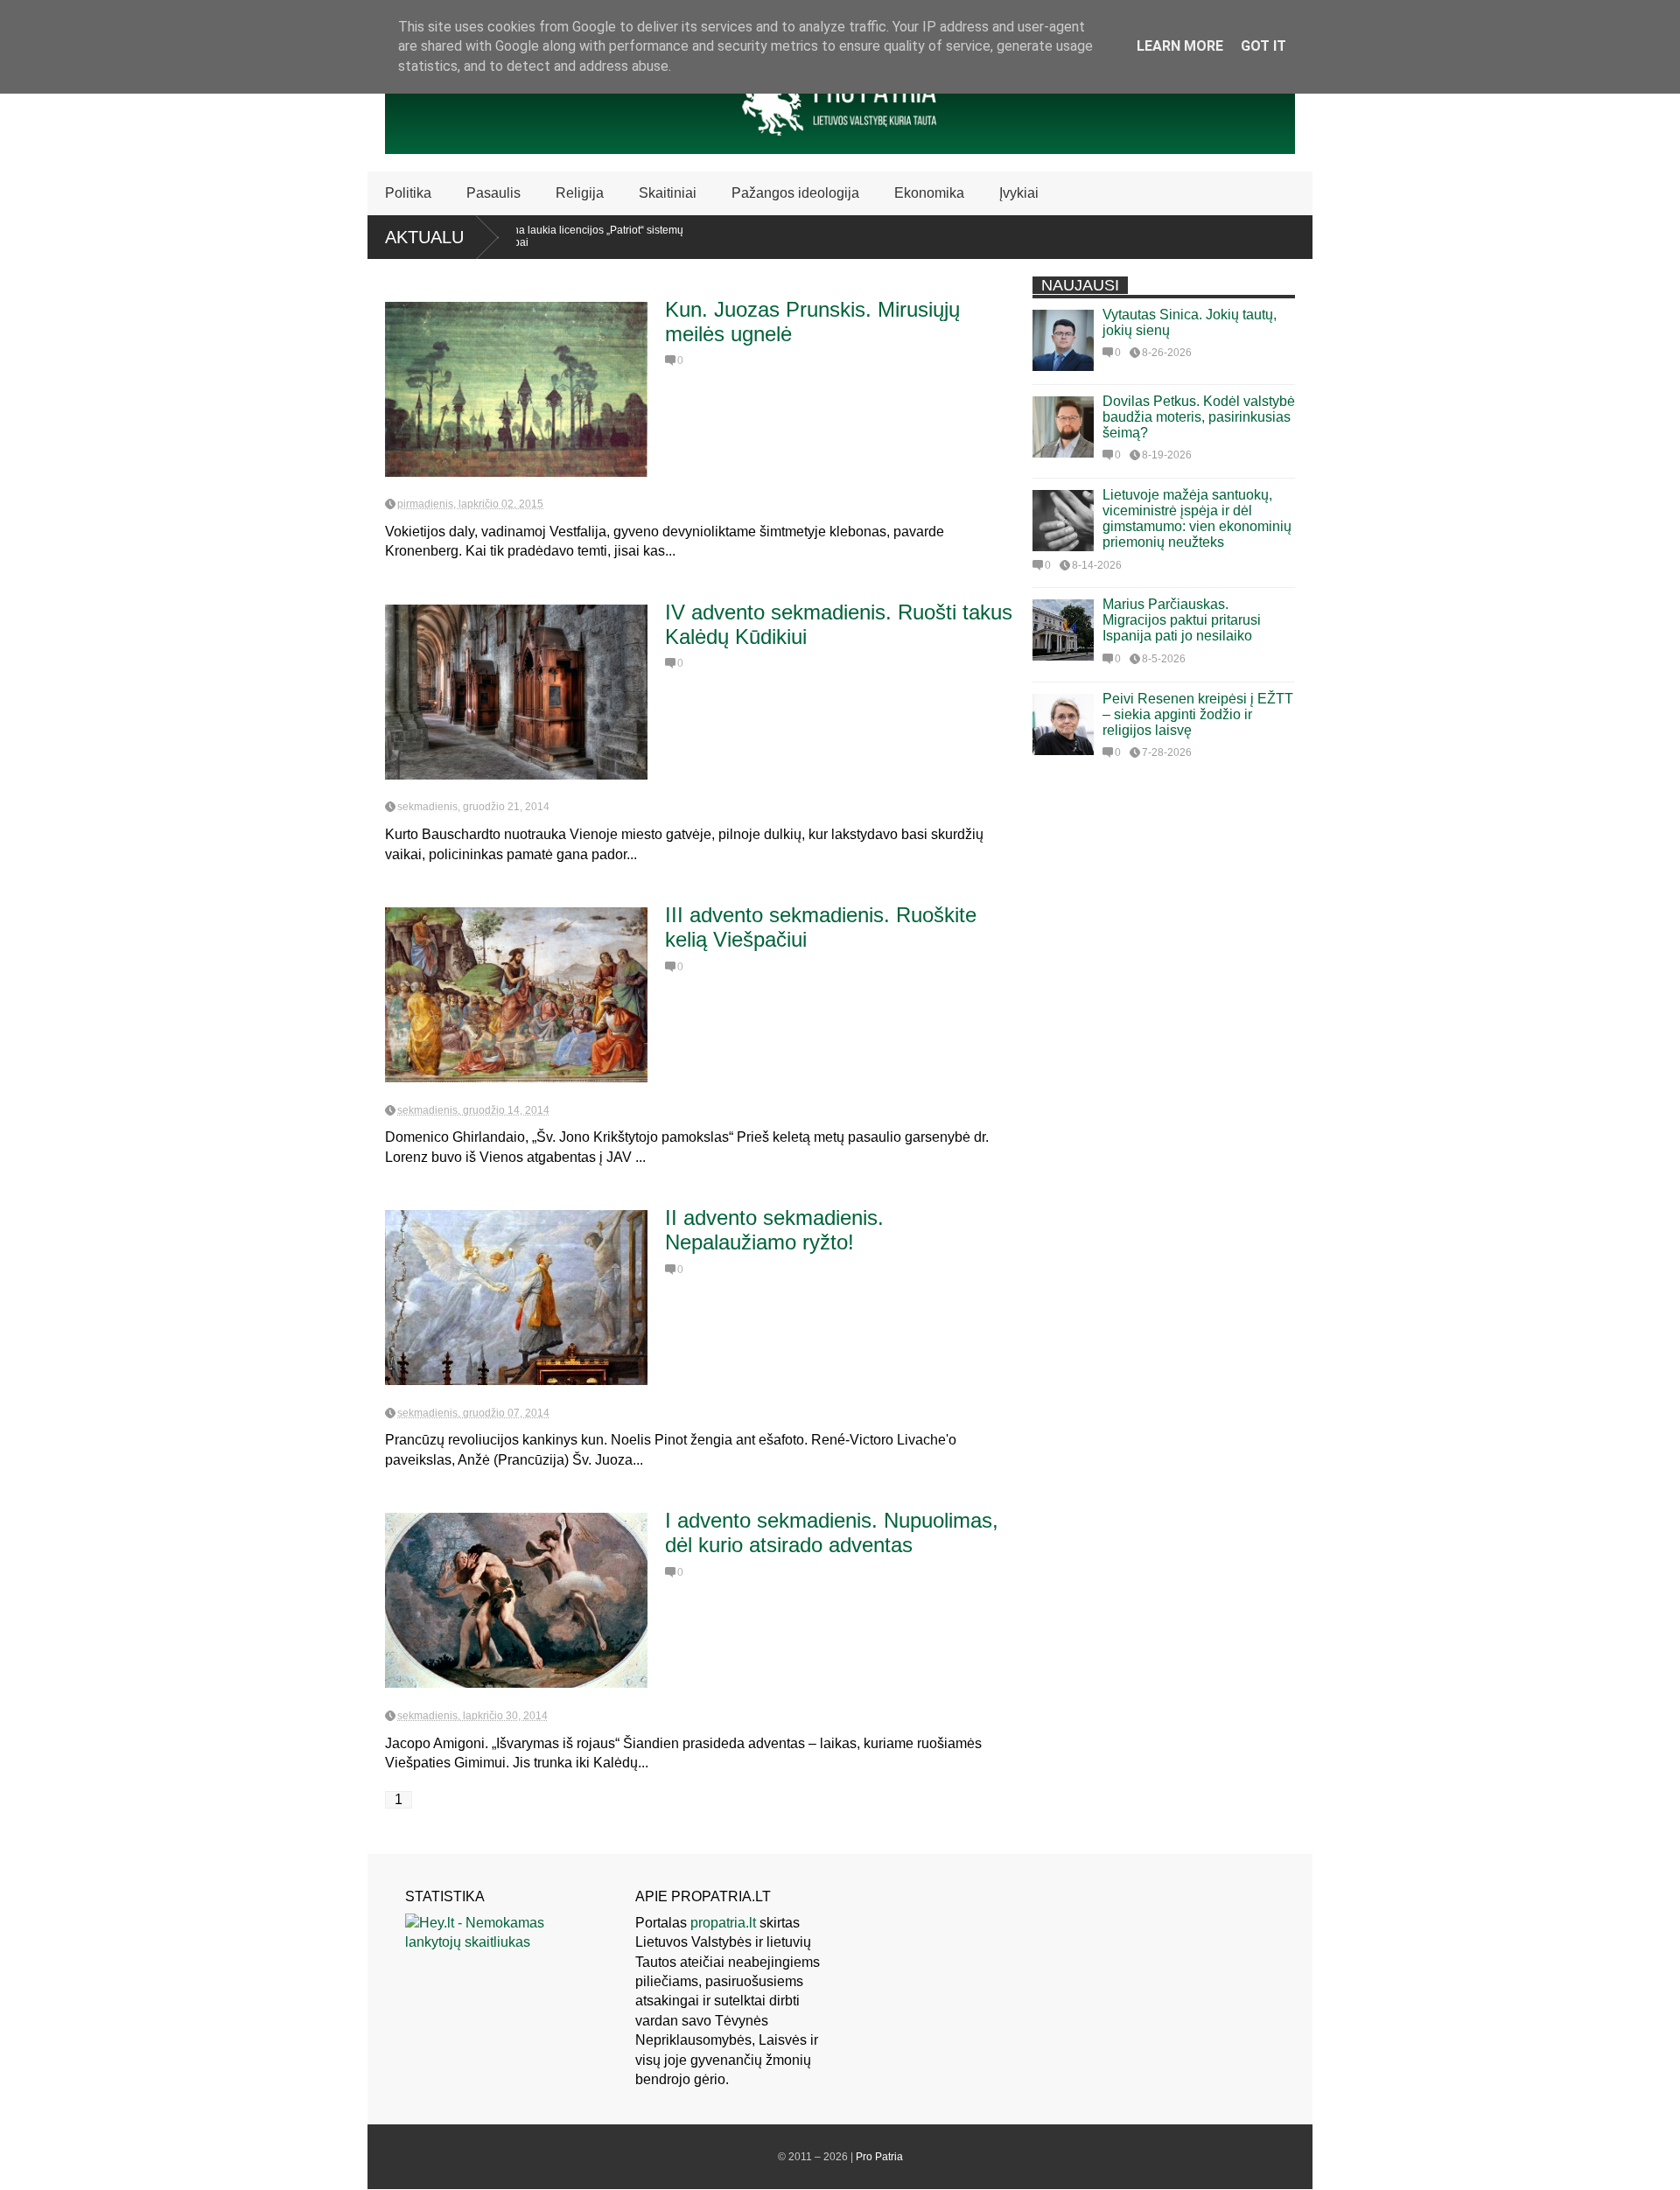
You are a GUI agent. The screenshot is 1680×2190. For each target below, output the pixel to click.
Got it (1263, 46)
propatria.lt (723, 1923)
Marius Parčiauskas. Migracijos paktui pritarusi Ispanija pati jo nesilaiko (1182, 620)
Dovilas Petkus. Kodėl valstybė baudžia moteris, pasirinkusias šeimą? (1199, 417)
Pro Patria (879, 2157)
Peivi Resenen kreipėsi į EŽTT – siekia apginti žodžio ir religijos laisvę (1198, 714)
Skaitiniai (668, 193)
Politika (408, 193)
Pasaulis (493, 193)
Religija (580, 193)
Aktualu (424, 237)
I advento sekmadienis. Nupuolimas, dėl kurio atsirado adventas (832, 1532)
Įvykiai (1019, 193)
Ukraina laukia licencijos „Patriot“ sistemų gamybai (527, 236)
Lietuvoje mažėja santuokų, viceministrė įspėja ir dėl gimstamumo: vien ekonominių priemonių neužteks (1197, 518)
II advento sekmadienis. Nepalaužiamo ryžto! (774, 1230)
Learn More (1180, 46)
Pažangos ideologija (795, 193)
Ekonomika (929, 193)
